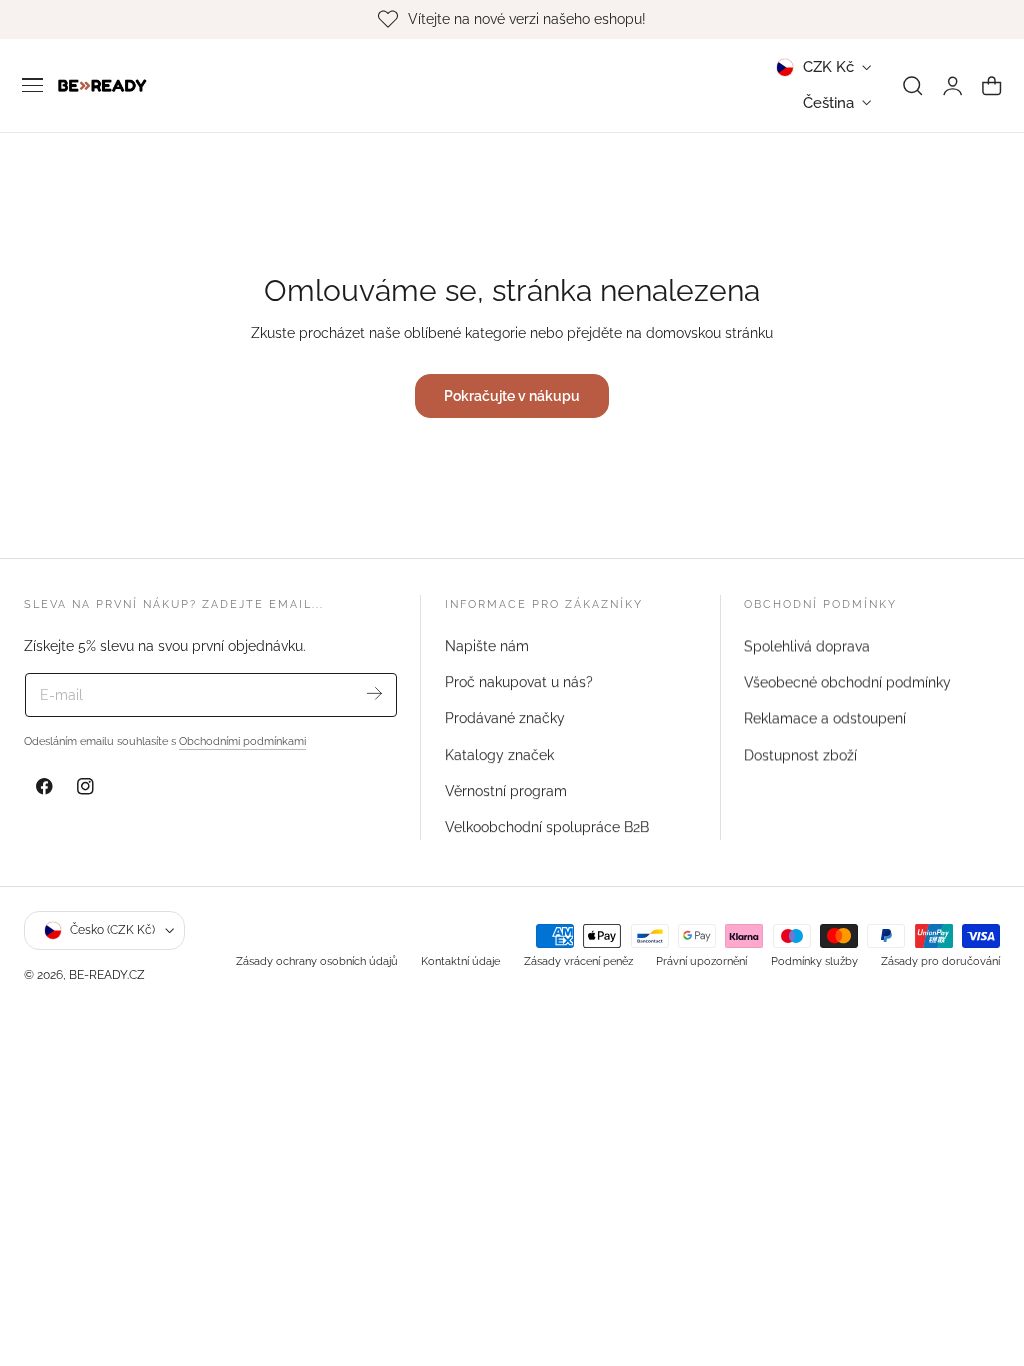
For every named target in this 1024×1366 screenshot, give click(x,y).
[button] (33, 86)
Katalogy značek (499, 754)
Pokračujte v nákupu (512, 395)
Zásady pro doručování (940, 961)
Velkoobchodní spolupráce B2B (547, 827)
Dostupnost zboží (800, 754)
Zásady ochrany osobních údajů (317, 961)
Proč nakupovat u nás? (519, 682)
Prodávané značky (505, 718)
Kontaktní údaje (460, 961)
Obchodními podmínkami (242, 741)
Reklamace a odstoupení (825, 718)
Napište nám (487, 646)
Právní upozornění (701, 961)
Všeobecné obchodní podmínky (847, 682)
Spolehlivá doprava (807, 646)
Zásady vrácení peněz (578, 961)
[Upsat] (374, 693)
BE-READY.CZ (107, 974)
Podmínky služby (814, 961)
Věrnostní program (506, 791)
